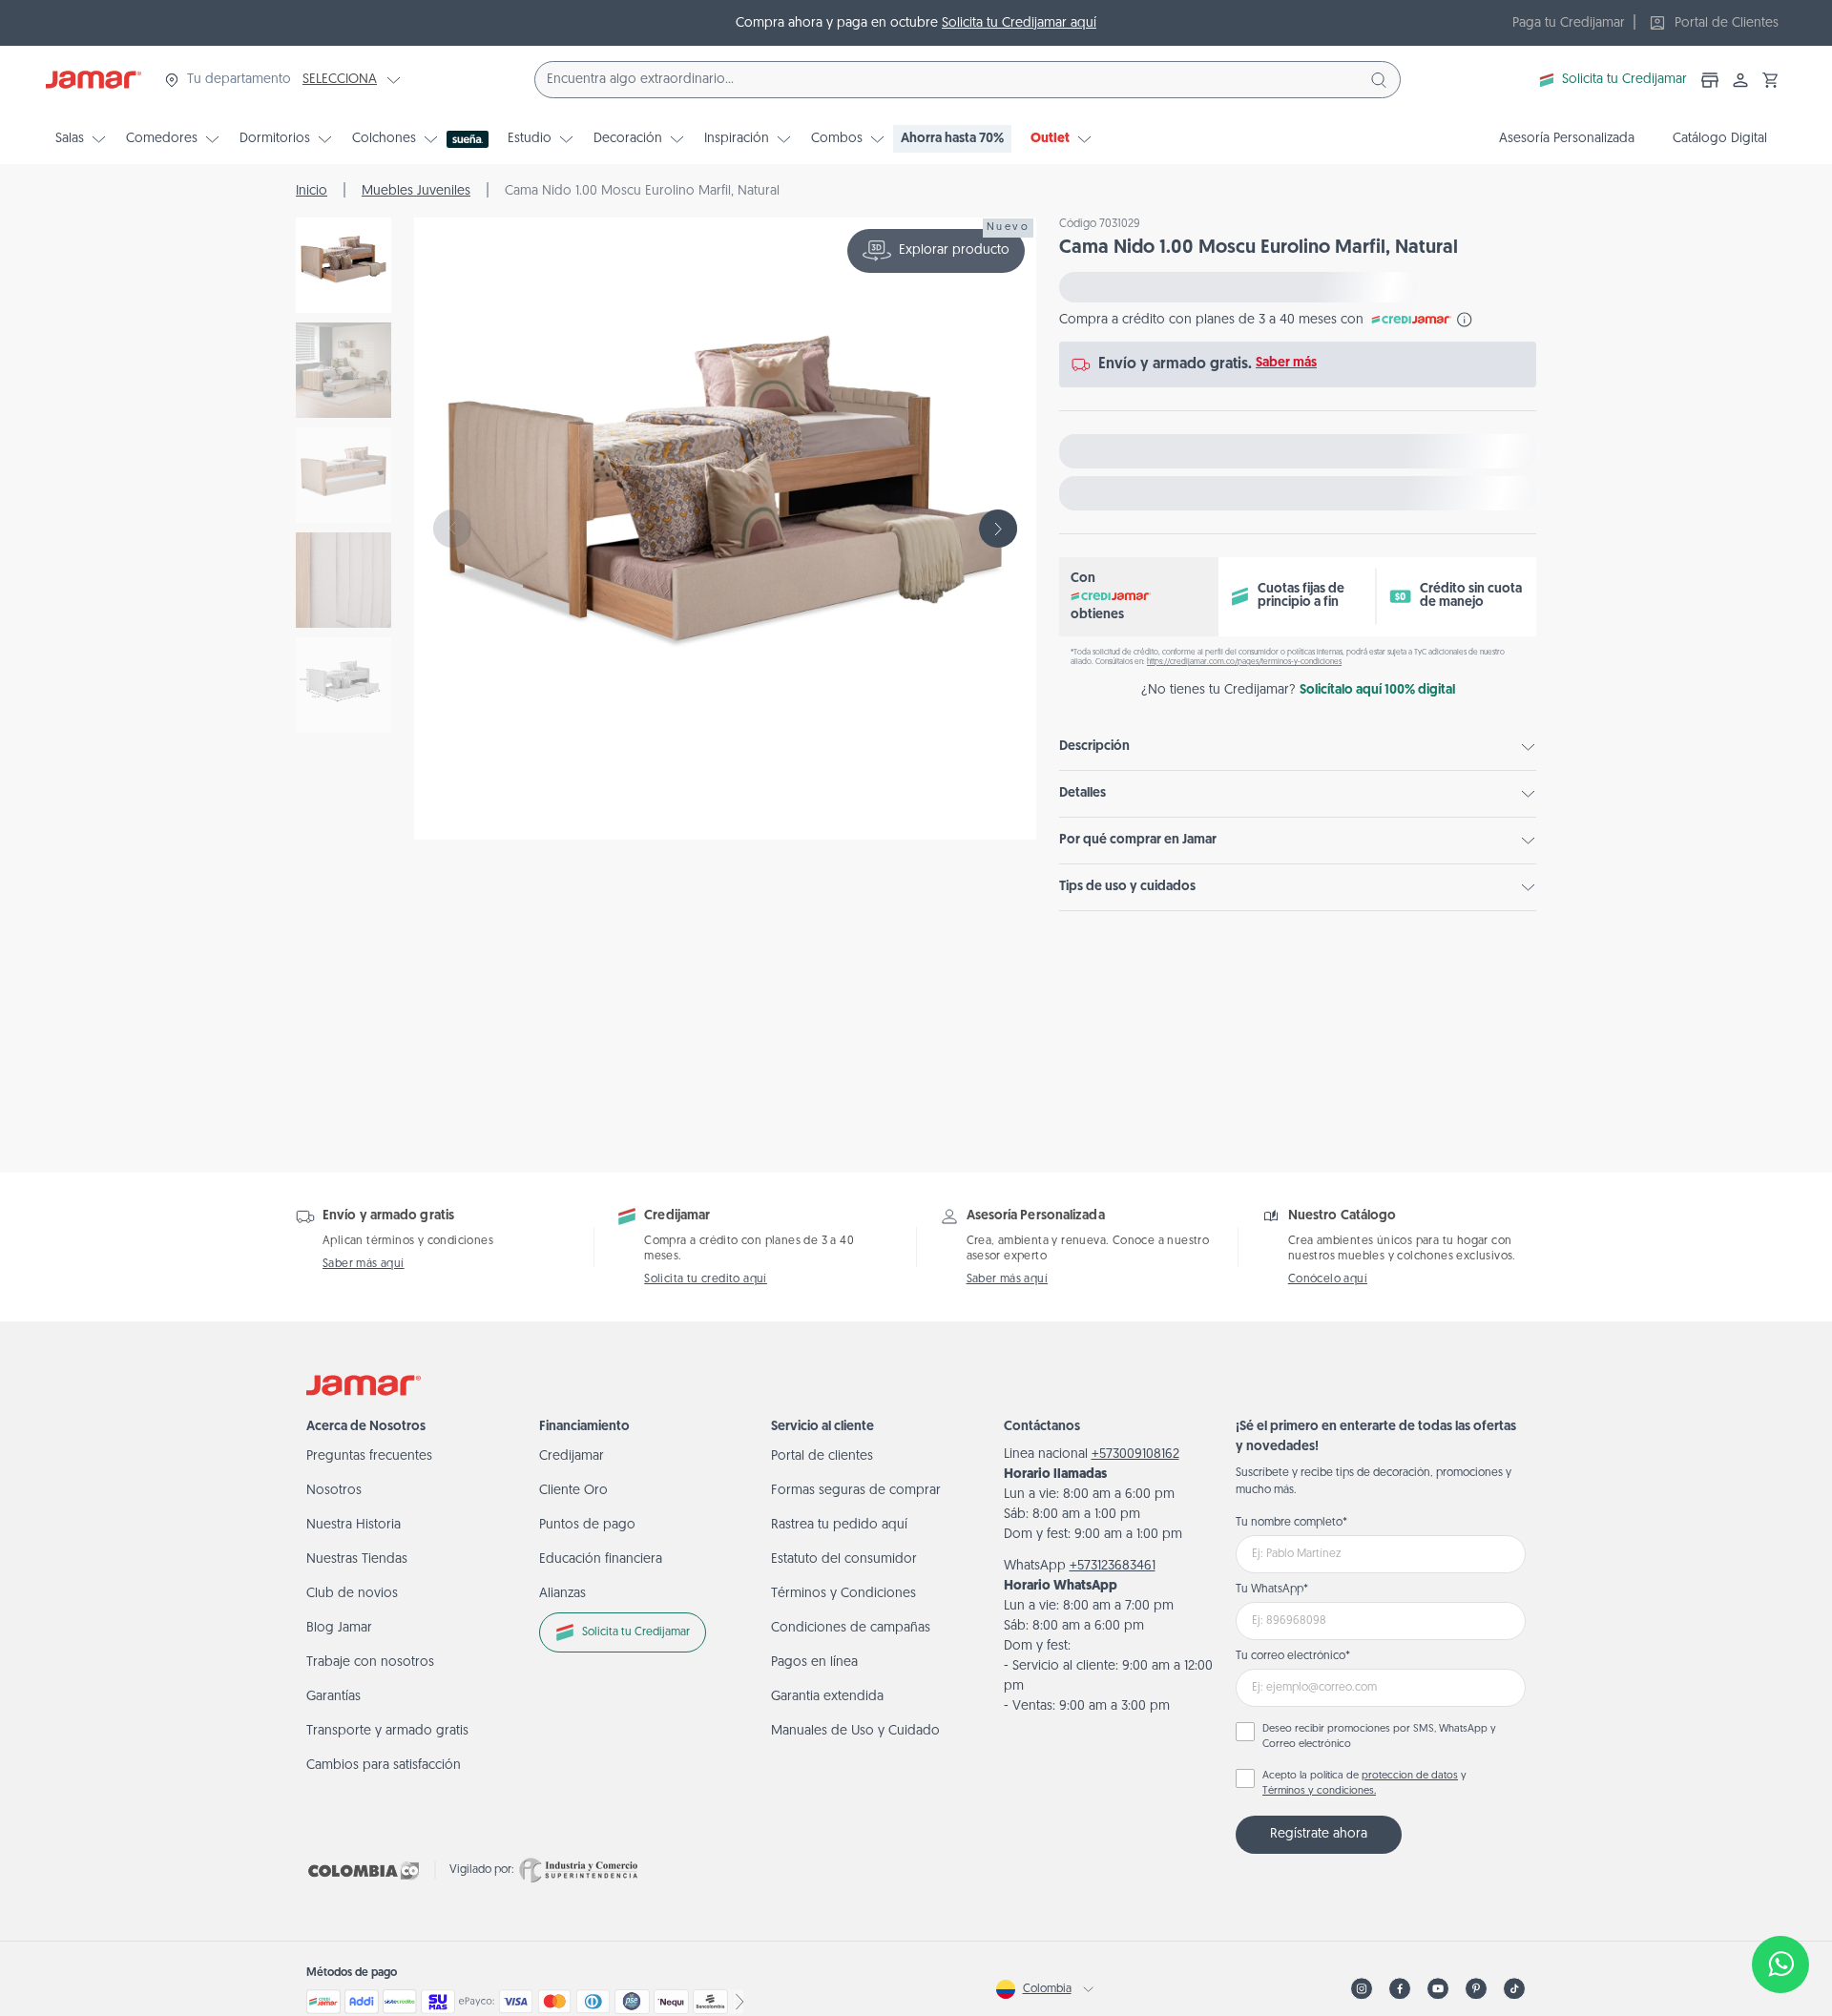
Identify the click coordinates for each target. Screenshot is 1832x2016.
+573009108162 (1135, 1455)
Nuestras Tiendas (357, 1559)
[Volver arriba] (1780, 1902)
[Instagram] (1362, 1989)
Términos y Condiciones (843, 1594)
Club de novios (352, 1594)
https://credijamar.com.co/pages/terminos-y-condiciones (1244, 662)
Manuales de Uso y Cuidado (855, 1731)
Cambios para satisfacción (384, 1766)
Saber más (1286, 363)
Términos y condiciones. (1319, 1791)
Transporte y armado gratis (387, 1731)
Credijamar (572, 1456)
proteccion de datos (1410, 1776)
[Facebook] (1400, 1989)
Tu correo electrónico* (1293, 1656)
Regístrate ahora (1319, 1834)
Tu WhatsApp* (1272, 1590)
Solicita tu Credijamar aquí (1019, 23)
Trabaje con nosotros (370, 1663)
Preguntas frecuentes (369, 1456)
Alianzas (562, 1594)
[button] (1771, 80)
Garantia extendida (827, 1697)
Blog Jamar (339, 1628)
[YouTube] (1438, 1989)
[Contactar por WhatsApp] (1780, 1964)
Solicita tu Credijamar (1624, 80)
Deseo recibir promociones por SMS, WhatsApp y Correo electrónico (1379, 1737)
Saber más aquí (364, 1264)
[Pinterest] (1476, 1989)
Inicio (312, 191)
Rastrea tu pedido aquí (839, 1525)
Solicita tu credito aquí (706, 1279)
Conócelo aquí (1328, 1279)
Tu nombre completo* (1291, 1523)
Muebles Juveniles (416, 191)
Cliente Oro (573, 1491)
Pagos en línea (814, 1663)
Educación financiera (601, 1559)
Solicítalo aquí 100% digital (1377, 690)
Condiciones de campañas (851, 1628)
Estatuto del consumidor (844, 1559)
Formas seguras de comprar (856, 1491)
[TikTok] (1514, 1989)
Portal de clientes (822, 1456)
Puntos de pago (587, 1525)
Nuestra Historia (354, 1525)
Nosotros (334, 1491)
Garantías (333, 1697)
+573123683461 (1113, 1566)
